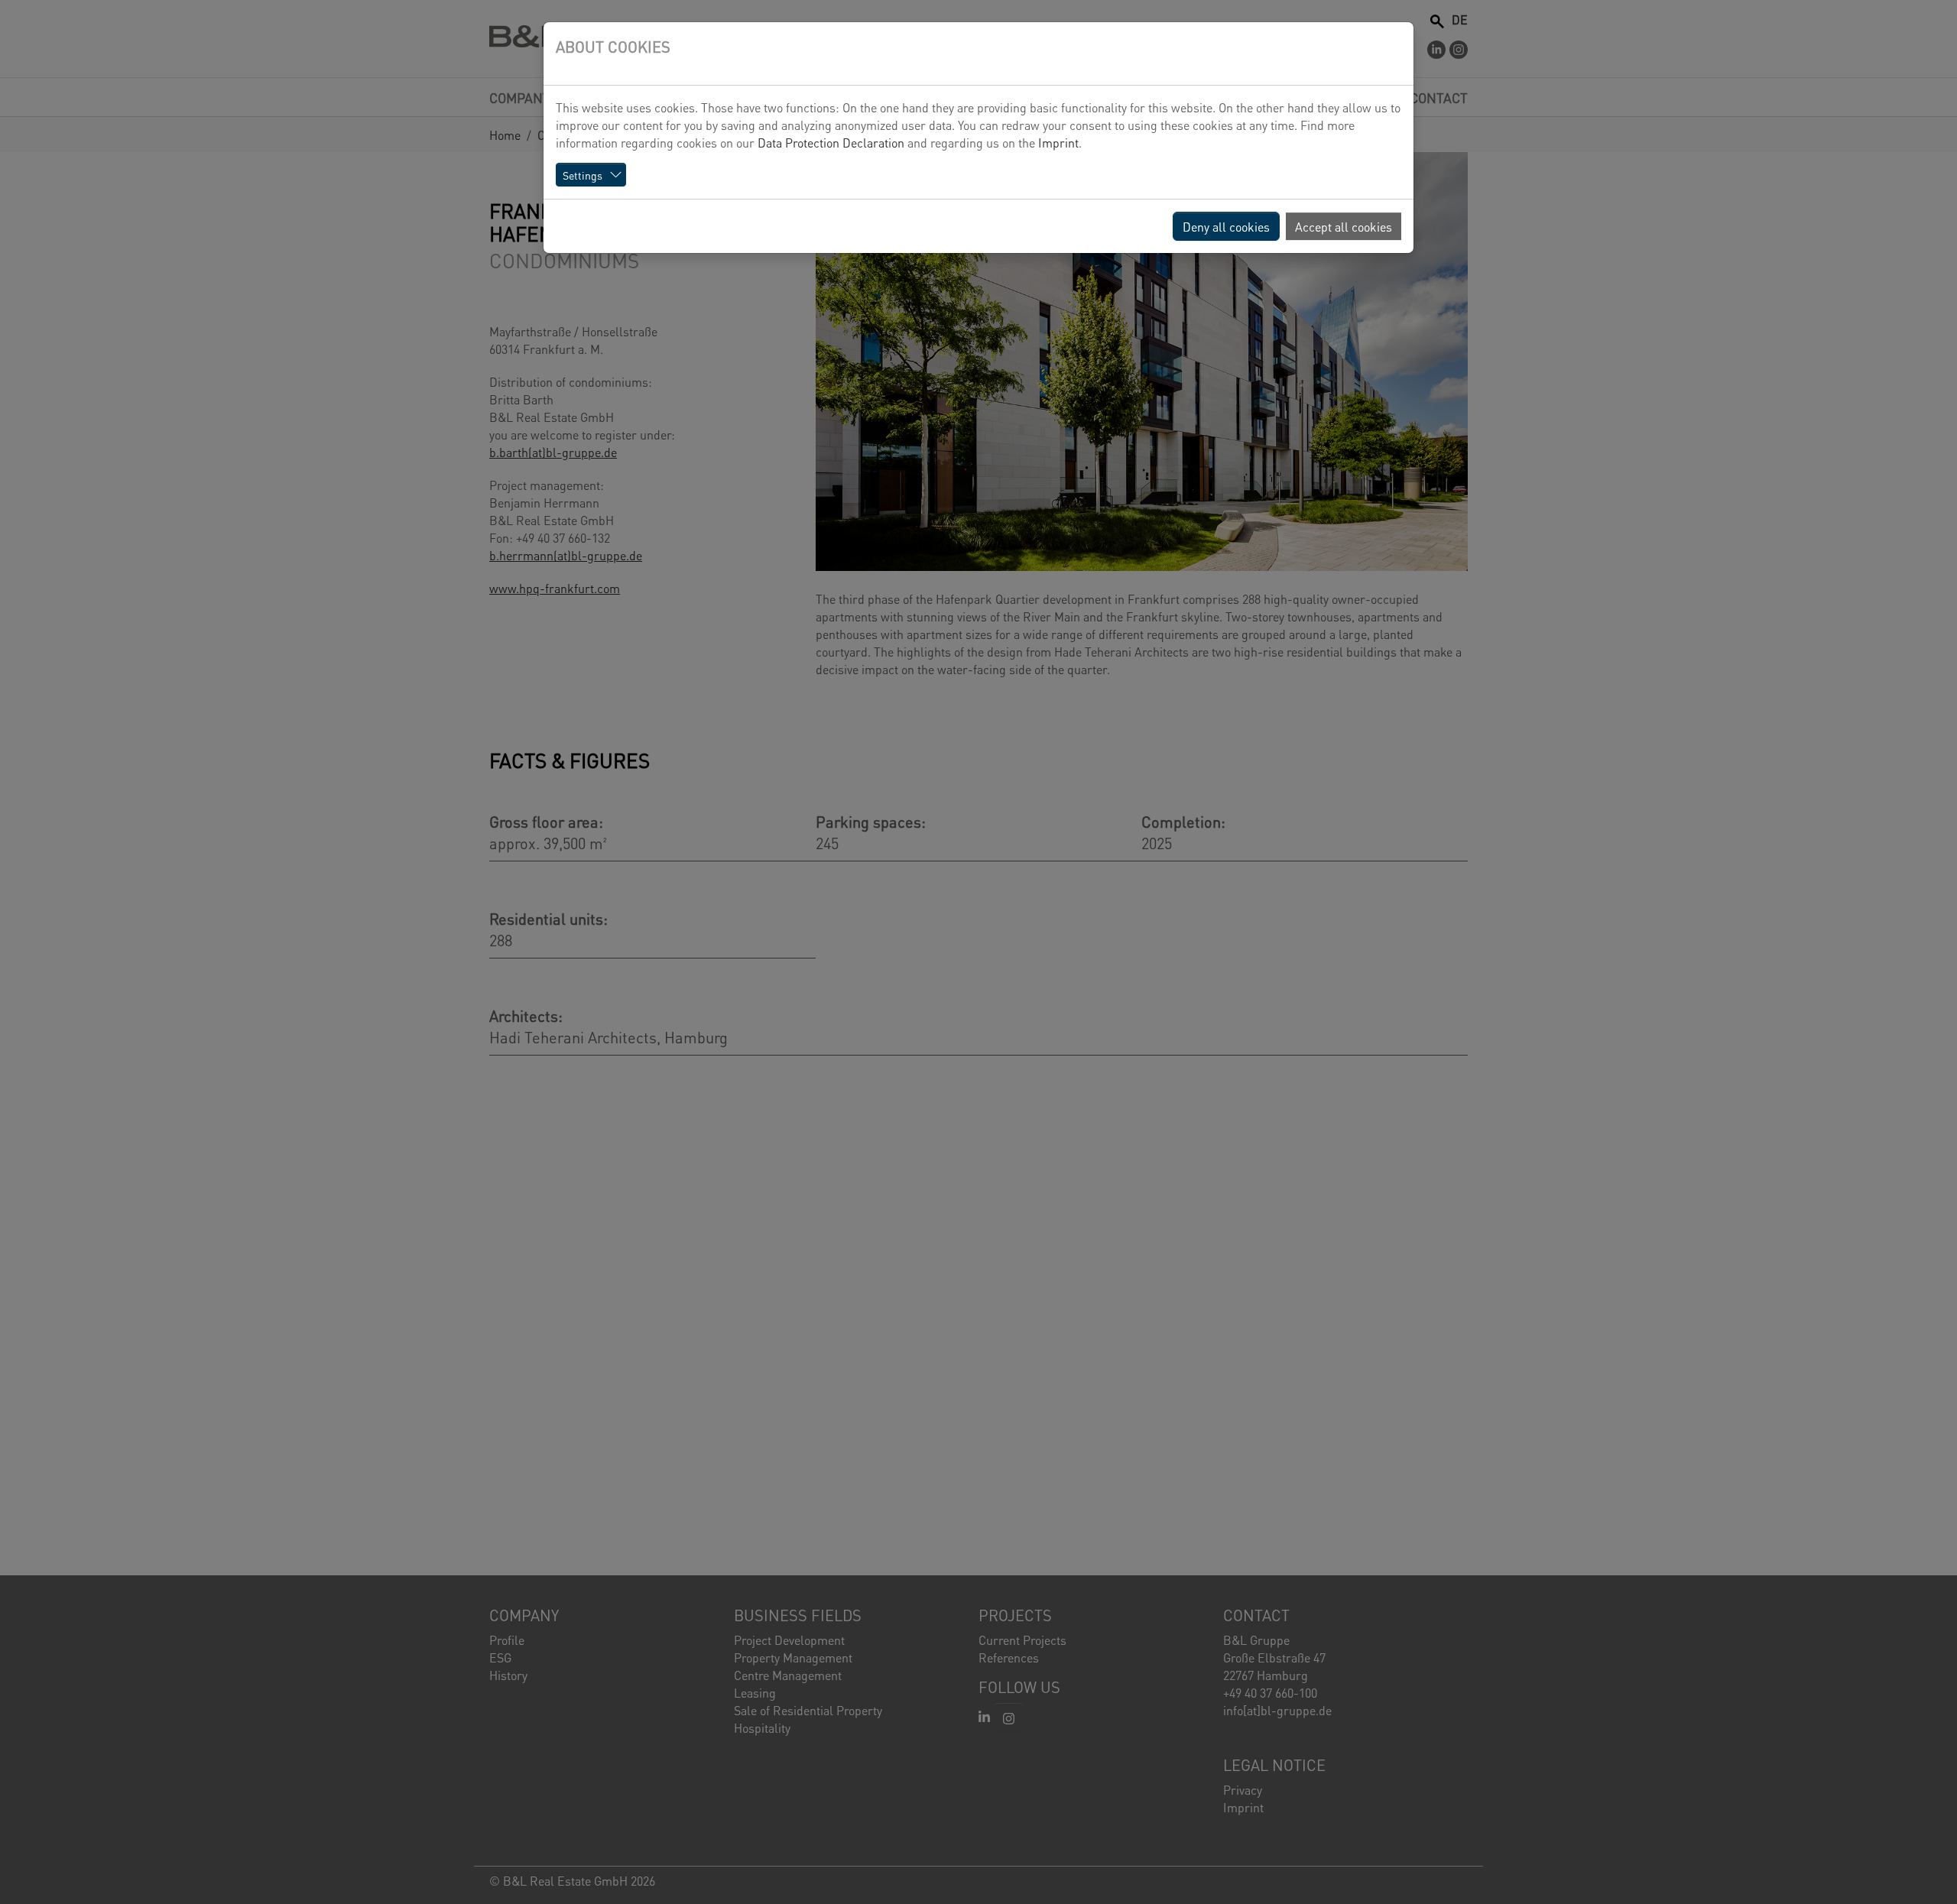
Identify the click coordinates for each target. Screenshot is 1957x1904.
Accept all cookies (1344, 226)
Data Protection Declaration (831, 142)
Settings (583, 175)
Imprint (1058, 142)
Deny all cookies (1226, 226)
